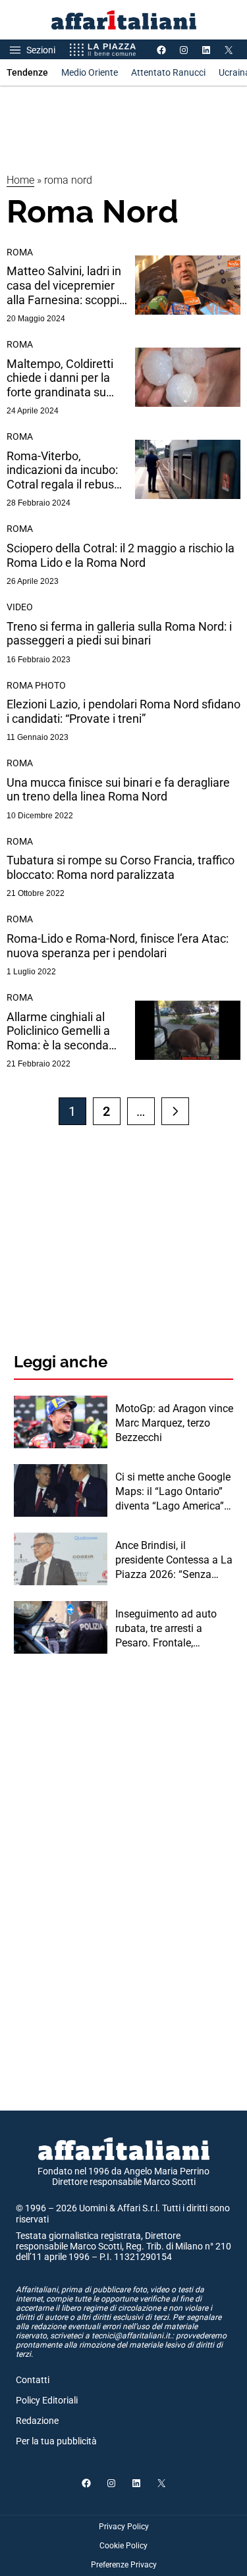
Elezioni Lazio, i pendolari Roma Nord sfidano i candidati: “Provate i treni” (123, 711)
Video (20, 607)
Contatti (33, 2380)
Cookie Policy (123, 2546)
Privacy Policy (124, 2527)
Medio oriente (90, 72)
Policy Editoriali (47, 2400)
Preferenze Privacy (124, 2565)
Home (20, 180)
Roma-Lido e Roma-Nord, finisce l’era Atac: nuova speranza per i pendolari (118, 946)
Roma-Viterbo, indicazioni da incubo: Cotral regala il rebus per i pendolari (62, 470)
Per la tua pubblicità (56, 2441)
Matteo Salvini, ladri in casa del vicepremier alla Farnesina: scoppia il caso (66, 285)
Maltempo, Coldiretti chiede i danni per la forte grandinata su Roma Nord (60, 378)
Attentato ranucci (168, 72)
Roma (20, 252)
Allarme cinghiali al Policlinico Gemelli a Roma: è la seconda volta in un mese (58, 1031)
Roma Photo (36, 685)
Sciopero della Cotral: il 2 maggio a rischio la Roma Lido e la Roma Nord (121, 555)
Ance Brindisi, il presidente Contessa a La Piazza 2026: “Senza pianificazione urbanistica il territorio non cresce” (174, 1561)
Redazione (37, 2421)
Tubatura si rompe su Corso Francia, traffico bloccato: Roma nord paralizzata (121, 867)
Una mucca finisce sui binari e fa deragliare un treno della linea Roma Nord (118, 790)
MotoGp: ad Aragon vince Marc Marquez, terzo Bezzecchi (174, 1423)
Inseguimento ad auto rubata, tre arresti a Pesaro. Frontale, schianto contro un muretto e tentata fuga (167, 1629)
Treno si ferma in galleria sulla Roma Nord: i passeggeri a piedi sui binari (119, 634)
